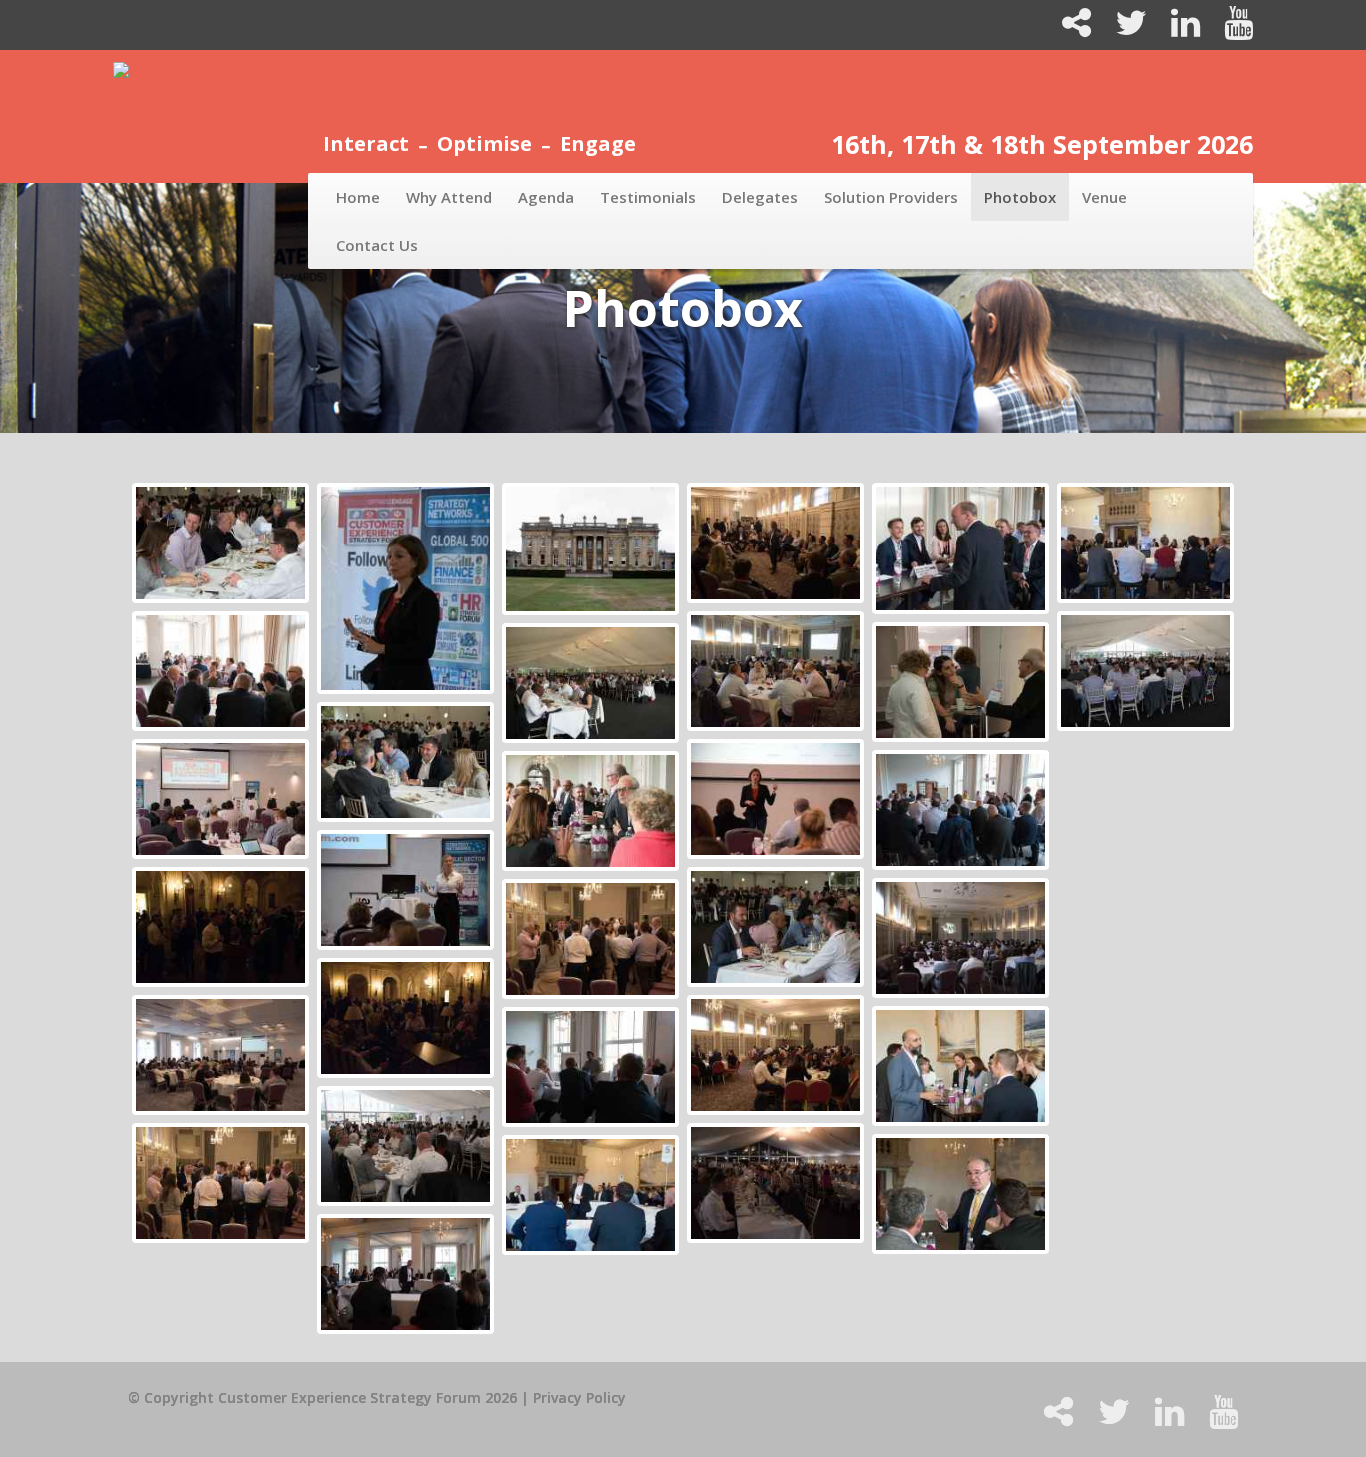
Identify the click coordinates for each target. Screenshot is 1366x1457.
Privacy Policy (579, 1397)
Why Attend (449, 197)
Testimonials (648, 197)
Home (358, 197)
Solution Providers (891, 197)
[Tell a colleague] (1068, 29)
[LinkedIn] (1177, 29)
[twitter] (1123, 29)
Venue (1104, 197)
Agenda (546, 197)
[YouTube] (1228, 29)
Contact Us (377, 245)
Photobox (1020, 197)
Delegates (760, 197)
